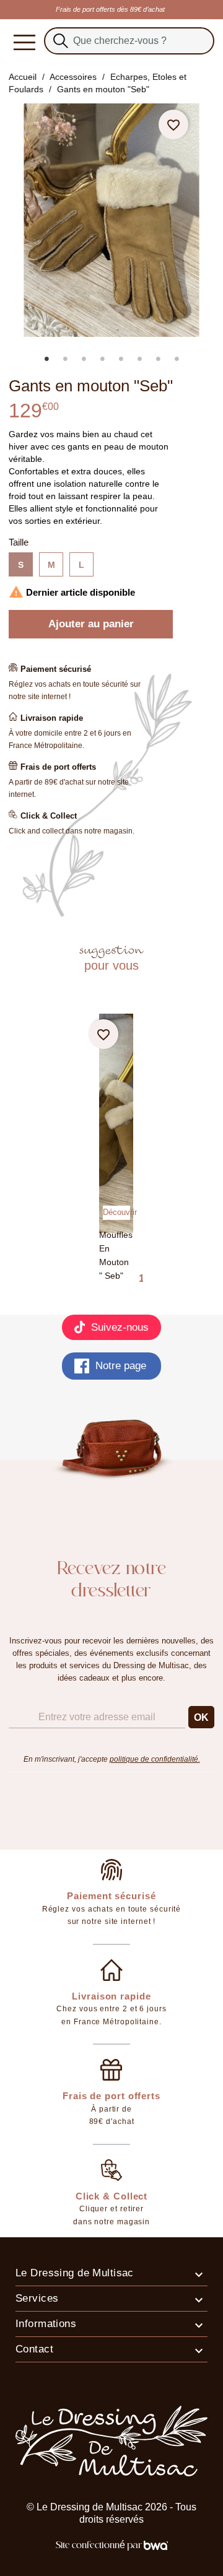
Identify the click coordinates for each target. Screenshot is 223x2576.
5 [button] (121, 359)
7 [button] (158, 359)
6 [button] (139, 359)
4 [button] (102, 359)
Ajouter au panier (91, 624)
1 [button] (46, 359)
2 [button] (65, 359)
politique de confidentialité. (155, 1759)
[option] (117, 346)
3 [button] (84, 359)
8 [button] (177, 359)
